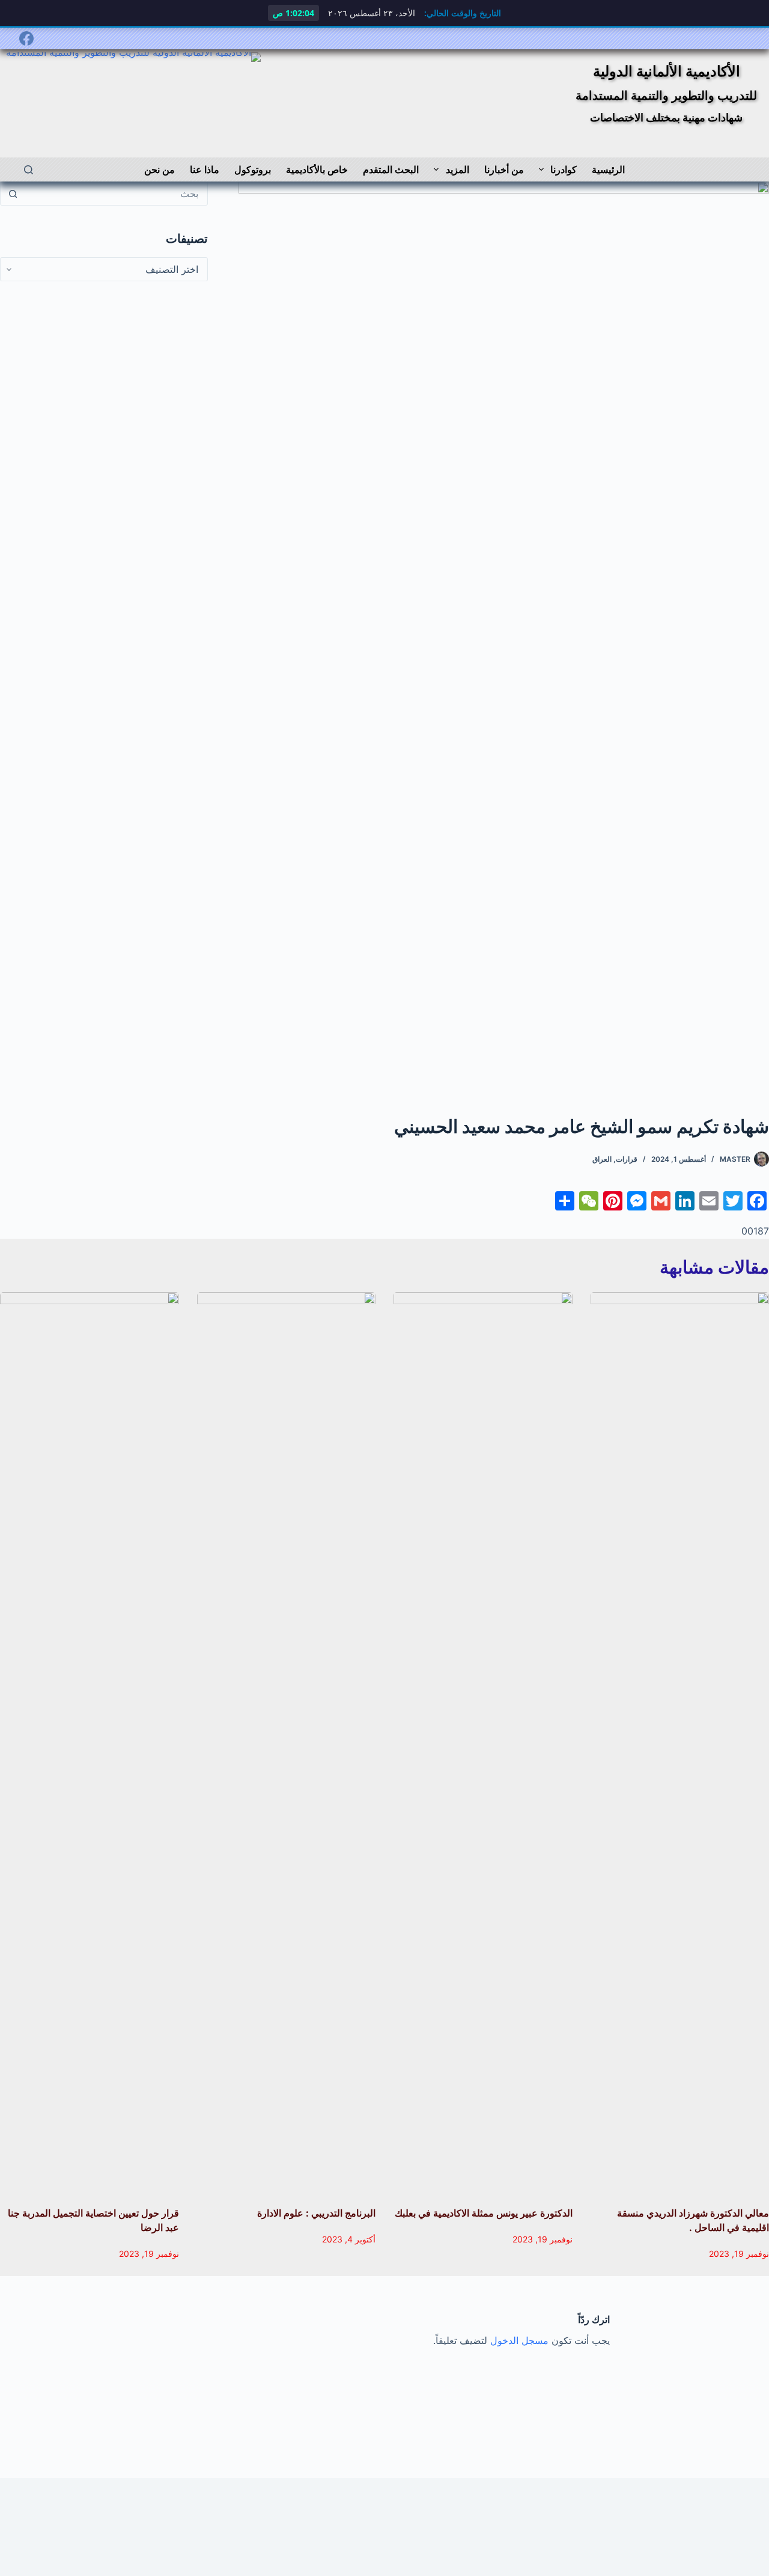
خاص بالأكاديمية (317, 169)
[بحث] (29, 170)
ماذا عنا (205, 169)
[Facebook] (26, 38)
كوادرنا (564, 169)
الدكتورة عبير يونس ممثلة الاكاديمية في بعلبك (484, 2213)
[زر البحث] (13, 194)
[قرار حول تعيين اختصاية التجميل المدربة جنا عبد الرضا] (90, 1743)
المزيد (457, 169)
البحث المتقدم (391, 169)
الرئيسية (608, 169)
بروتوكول (253, 169)
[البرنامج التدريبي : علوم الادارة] (287, 1743)
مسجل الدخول (519, 2340)
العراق (602, 1159)
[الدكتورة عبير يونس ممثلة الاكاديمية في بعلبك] (483, 1743)
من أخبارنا (504, 169)
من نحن (160, 169)
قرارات (627, 1159)
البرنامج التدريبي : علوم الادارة (316, 2213)
